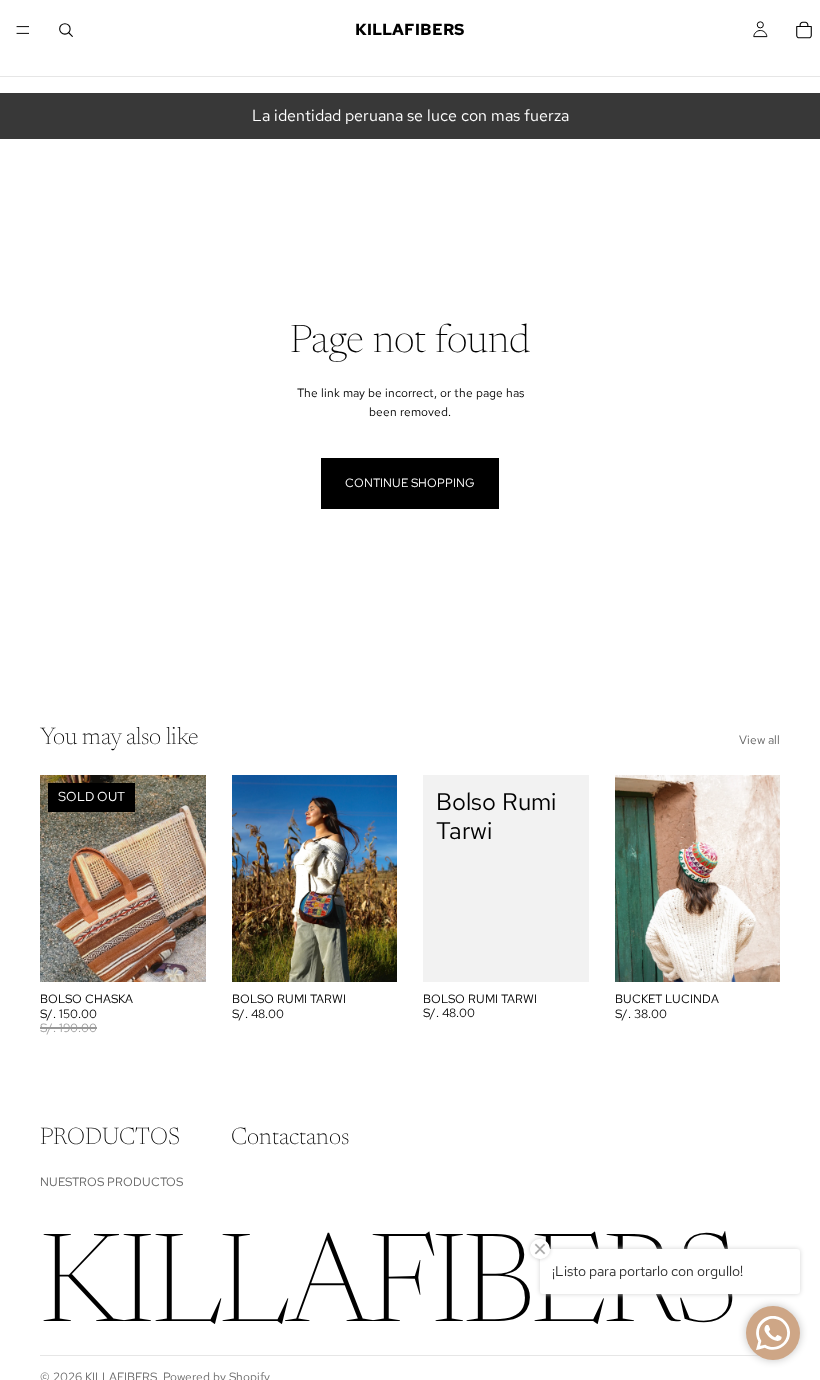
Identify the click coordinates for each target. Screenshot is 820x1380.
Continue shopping (410, 483)
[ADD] (366, 952)
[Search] (66, 30)
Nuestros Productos (111, 1182)
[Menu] (23, 30)
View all (759, 740)
